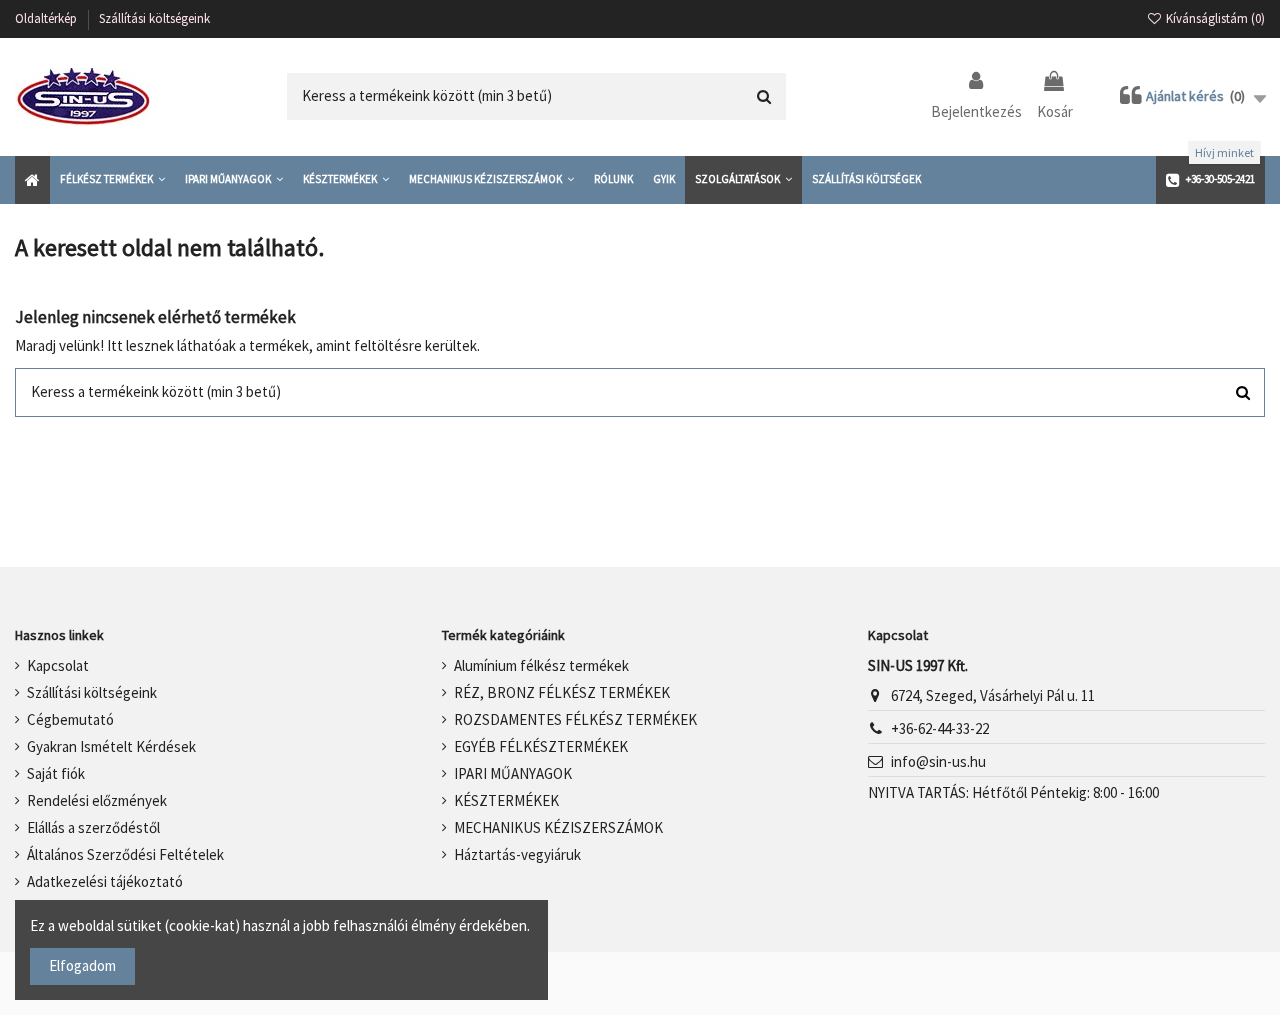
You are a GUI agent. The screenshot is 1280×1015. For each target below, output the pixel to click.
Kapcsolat (58, 665)
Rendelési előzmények (97, 800)
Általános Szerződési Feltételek (125, 854)
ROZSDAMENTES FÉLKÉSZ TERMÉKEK (575, 719)
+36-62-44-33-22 (940, 728)
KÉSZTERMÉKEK (506, 800)
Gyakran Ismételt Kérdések (111, 746)
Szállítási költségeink (154, 18)
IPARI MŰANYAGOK (513, 773)
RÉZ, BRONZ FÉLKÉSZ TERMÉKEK (562, 692)
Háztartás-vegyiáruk (517, 854)
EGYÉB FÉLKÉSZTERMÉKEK (541, 746)
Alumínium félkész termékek (541, 665)
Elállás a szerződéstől (93, 827)
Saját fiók (56, 773)
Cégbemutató (70, 719)
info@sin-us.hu (938, 761)
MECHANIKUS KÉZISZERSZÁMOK (558, 827)
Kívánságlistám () (1214, 18)
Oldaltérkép (47, 18)
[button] (112, 180)
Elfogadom (82, 965)
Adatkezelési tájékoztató (105, 881)
